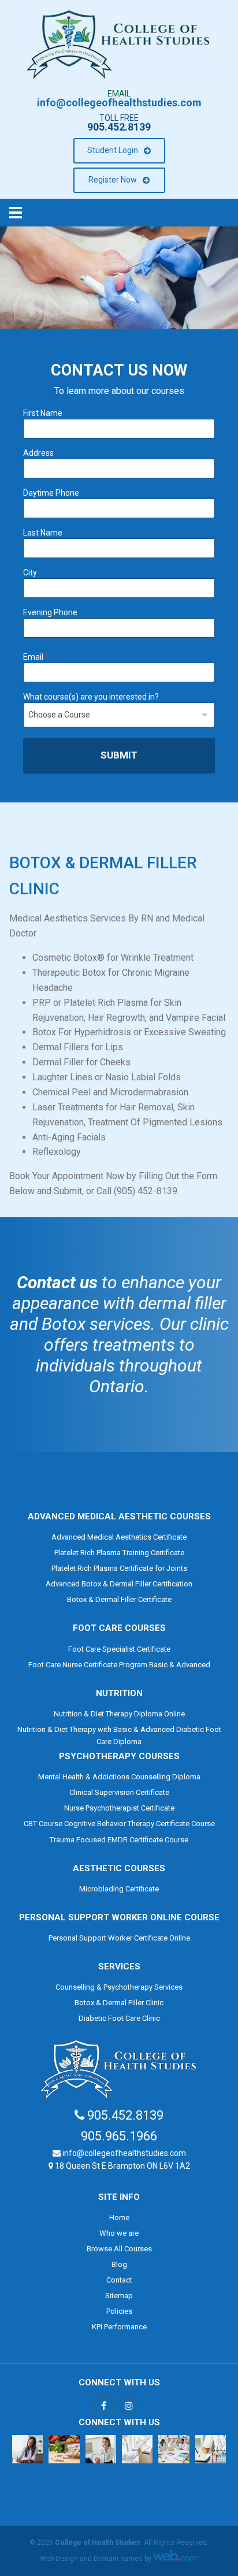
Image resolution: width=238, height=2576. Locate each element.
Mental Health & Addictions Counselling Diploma (119, 1777)
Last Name (43, 533)
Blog (119, 2264)
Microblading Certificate (119, 1889)
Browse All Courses (119, 2249)
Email (36, 657)
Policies (119, 2311)
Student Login (113, 150)
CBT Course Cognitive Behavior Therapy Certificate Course (119, 1824)
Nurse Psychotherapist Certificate (119, 1808)
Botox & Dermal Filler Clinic (119, 2003)
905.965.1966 (119, 2136)
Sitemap (119, 2296)
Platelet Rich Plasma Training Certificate (119, 1553)
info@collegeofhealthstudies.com (119, 103)
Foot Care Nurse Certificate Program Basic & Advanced (119, 1665)
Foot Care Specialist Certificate (119, 1649)
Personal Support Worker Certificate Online (119, 1938)
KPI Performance (119, 2327)
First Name (43, 413)
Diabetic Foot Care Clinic (119, 2018)
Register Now (113, 180)
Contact (119, 2280)
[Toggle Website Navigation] (119, 213)
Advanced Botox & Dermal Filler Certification (119, 1584)
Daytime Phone (51, 493)
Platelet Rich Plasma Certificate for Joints (119, 1568)
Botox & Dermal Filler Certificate (119, 1599)
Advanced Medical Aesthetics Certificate (119, 1537)
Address (38, 453)
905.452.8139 (119, 127)
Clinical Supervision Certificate (119, 1792)
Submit (119, 755)
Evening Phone (50, 612)
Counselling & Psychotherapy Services (119, 1987)
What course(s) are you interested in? (91, 697)
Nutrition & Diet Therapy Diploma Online (119, 1714)
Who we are (119, 2233)
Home (119, 2218)
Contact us (57, 1282)
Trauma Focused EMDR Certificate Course (119, 1840)
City (30, 573)
